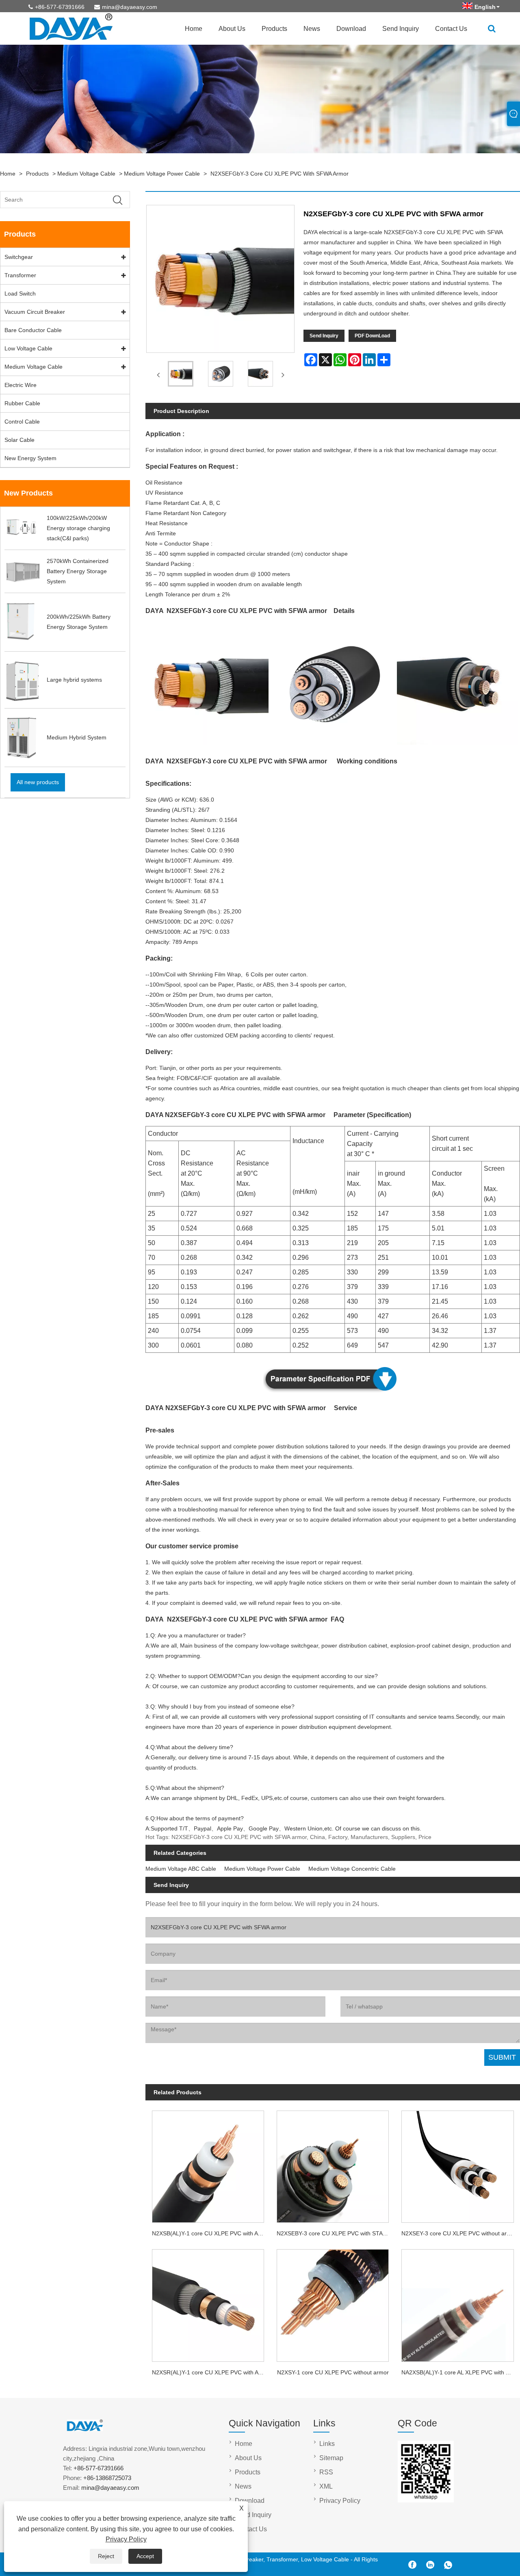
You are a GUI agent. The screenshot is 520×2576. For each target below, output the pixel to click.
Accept (145, 2556)
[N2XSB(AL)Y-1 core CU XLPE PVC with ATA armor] (208, 2164)
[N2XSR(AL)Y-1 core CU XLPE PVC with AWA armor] (208, 2303)
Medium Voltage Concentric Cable (352, 1869)
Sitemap (331, 2458)
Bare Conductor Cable (33, 330)
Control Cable (22, 422)
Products (274, 29)
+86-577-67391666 (60, 7)
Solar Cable (19, 440)
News (312, 29)
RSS (326, 2472)
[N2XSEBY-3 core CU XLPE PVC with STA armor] (333, 2164)
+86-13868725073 (107, 2478)
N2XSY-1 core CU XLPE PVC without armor (333, 2372)
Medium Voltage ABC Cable (181, 1869)
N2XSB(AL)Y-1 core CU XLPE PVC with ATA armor (211, 2233)
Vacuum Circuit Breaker (35, 312)
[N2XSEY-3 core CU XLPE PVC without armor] (458, 2164)
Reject (106, 2556)
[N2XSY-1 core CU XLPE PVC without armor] (333, 2303)
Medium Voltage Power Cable (162, 174)
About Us (232, 29)
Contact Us (451, 29)
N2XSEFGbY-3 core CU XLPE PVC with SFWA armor (279, 174)
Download (351, 29)
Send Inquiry (401, 29)
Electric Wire (21, 385)
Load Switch (20, 293)
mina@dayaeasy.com (130, 7)
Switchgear (19, 257)
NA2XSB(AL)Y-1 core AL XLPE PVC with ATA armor (461, 2372)
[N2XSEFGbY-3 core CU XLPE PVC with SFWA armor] (180, 375)
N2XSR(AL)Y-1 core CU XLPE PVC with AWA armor (211, 2372)
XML (326, 2486)
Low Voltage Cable (28, 348)
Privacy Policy (126, 2539)
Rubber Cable (22, 403)
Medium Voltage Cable (86, 174)
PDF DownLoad (372, 336)
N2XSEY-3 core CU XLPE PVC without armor (459, 2233)
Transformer (20, 275)
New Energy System (30, 458)
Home (194, 29)
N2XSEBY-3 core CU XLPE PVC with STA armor (336, 2233)
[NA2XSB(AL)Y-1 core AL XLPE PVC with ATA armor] (458, 2303)
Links (327, 2444)
